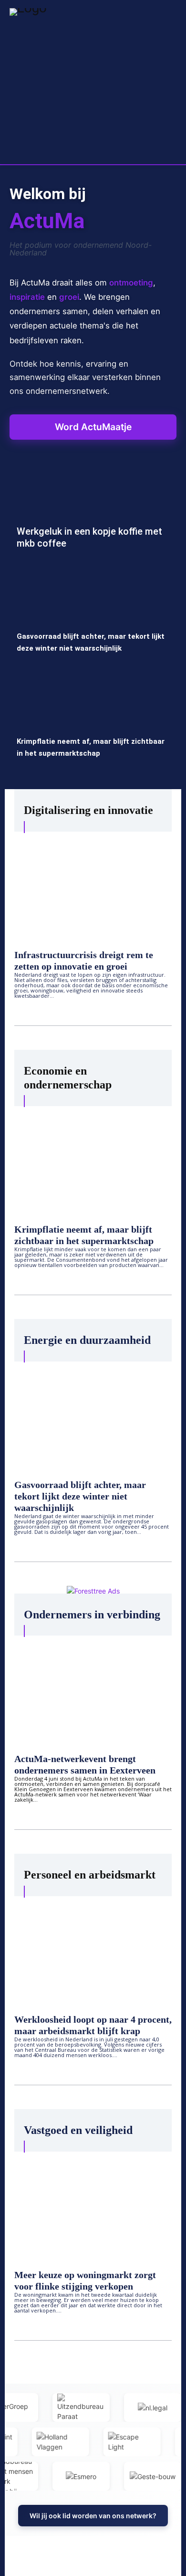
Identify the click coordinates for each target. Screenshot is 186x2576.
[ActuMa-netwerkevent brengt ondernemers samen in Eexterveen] (93, 1688)
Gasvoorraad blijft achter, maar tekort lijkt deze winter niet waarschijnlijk (80, 1496)
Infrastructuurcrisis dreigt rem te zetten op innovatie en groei (84, 961)
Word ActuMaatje (93, 427)
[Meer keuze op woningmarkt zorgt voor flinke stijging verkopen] (93, 2204)
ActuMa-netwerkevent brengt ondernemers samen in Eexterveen (85, 1764)
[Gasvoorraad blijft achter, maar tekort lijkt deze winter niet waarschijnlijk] (93, 621)
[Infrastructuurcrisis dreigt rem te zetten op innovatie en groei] (93, 884)
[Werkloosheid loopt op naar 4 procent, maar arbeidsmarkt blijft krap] (93, 1949)
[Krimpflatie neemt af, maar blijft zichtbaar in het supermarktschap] (93, 726)
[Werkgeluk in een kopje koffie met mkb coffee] (93, 516)
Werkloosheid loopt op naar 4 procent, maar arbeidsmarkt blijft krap (93, 2025)
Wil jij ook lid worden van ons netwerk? (93, 2516)
